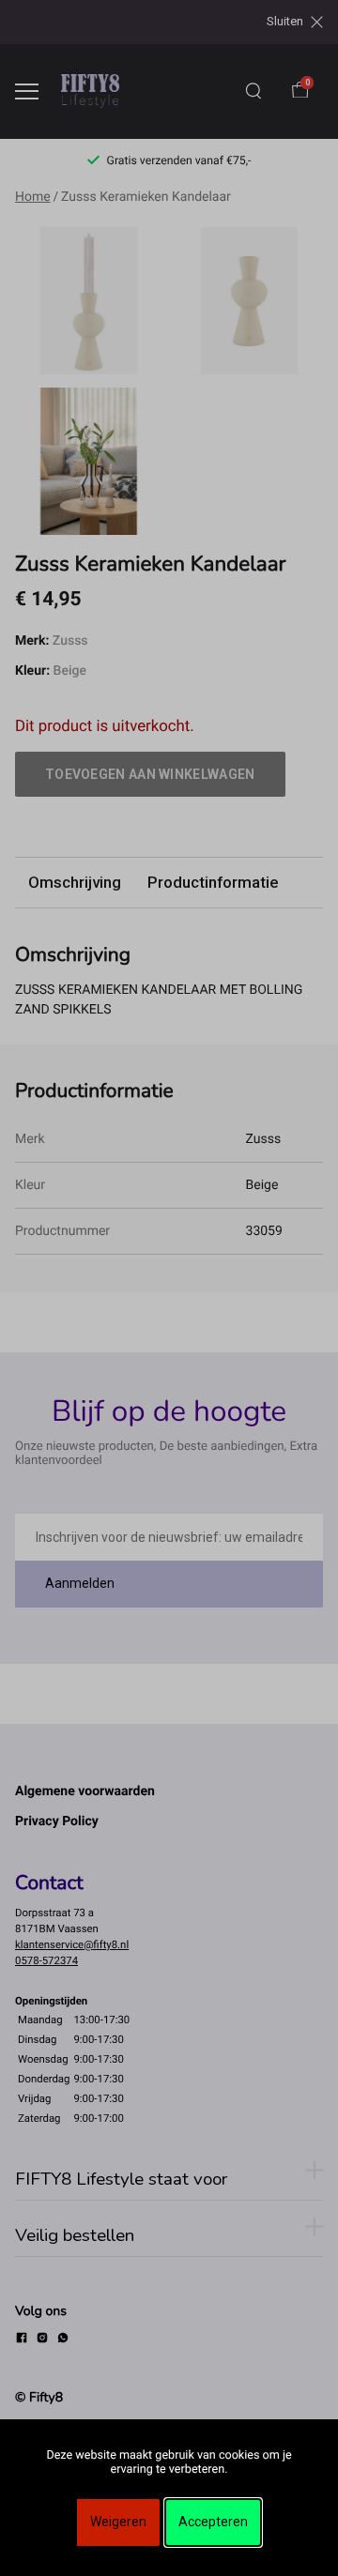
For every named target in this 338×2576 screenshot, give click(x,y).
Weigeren (118, 2522)
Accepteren (213, 2522)
